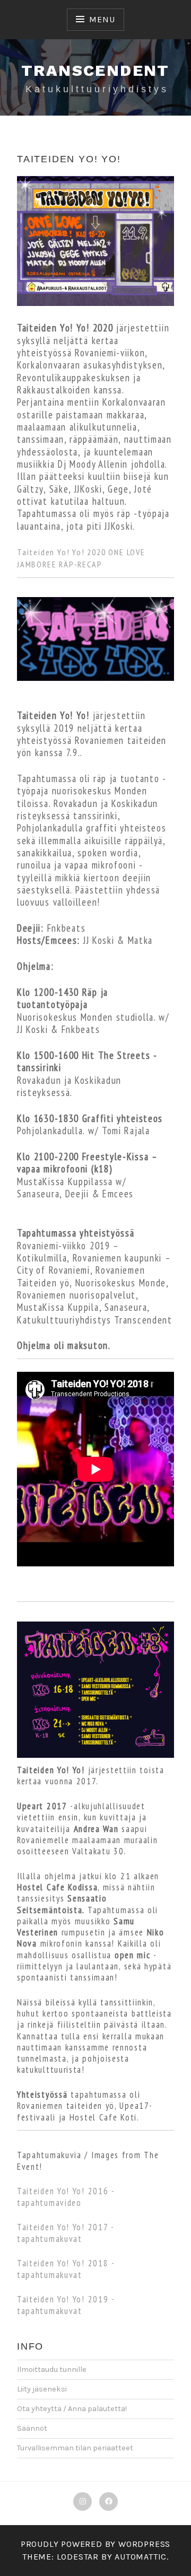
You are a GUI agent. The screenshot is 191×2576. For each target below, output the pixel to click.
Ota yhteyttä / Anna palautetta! (72, 2409)
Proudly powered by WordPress (95, 2544)
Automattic (141, 2557)
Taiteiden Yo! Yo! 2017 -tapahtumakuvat (66, 2233)
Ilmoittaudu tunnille (52, 2369)
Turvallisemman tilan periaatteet (75, 2448)
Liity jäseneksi (42, 2389)
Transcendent (95, 70)
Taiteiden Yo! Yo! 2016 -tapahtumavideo (66, 2197)
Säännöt (32, 2428)
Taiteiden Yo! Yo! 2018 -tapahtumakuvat (66, 2269)
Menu (102, 19)
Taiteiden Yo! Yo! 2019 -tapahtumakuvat (66, 2305)
